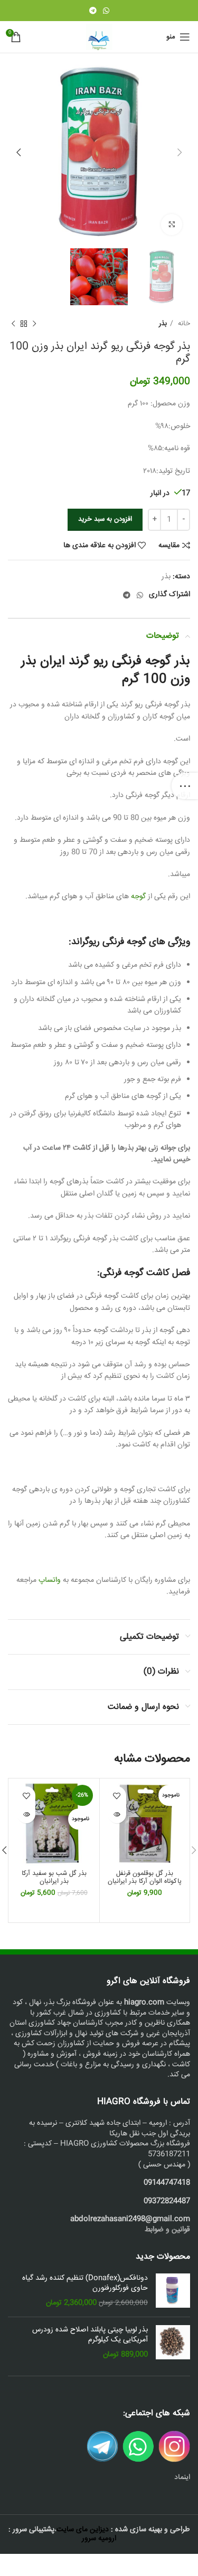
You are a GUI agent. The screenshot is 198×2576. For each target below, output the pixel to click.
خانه (183, 324)
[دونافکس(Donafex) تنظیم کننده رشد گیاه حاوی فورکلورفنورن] (173, 2291)
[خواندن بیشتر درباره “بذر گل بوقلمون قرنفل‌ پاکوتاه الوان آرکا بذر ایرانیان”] (117, 1814)
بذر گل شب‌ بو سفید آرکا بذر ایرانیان (54, 1877)
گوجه (138, 897)
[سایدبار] (185, 786)
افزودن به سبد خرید (105, 519)
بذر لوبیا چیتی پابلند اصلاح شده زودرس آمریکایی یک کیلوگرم (90, 2335)
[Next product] (13, 324)
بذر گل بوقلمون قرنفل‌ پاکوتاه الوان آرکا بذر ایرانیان (145, 1877)
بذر (163, 324)
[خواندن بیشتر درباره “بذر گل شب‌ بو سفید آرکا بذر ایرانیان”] (26, 1814)
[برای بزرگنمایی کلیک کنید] (172, 225)
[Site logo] (99, 37)
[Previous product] (34, 324)
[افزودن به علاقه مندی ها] (117, 1796)
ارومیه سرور (99, 2539)
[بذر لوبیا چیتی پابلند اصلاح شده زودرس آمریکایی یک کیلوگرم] (173, 2343)
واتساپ (50, 1580)
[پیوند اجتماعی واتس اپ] (106, 11)
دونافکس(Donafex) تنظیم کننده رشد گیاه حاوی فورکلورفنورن (85, 2284)
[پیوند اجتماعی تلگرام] (93, 11)
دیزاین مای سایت (83, 2530)
